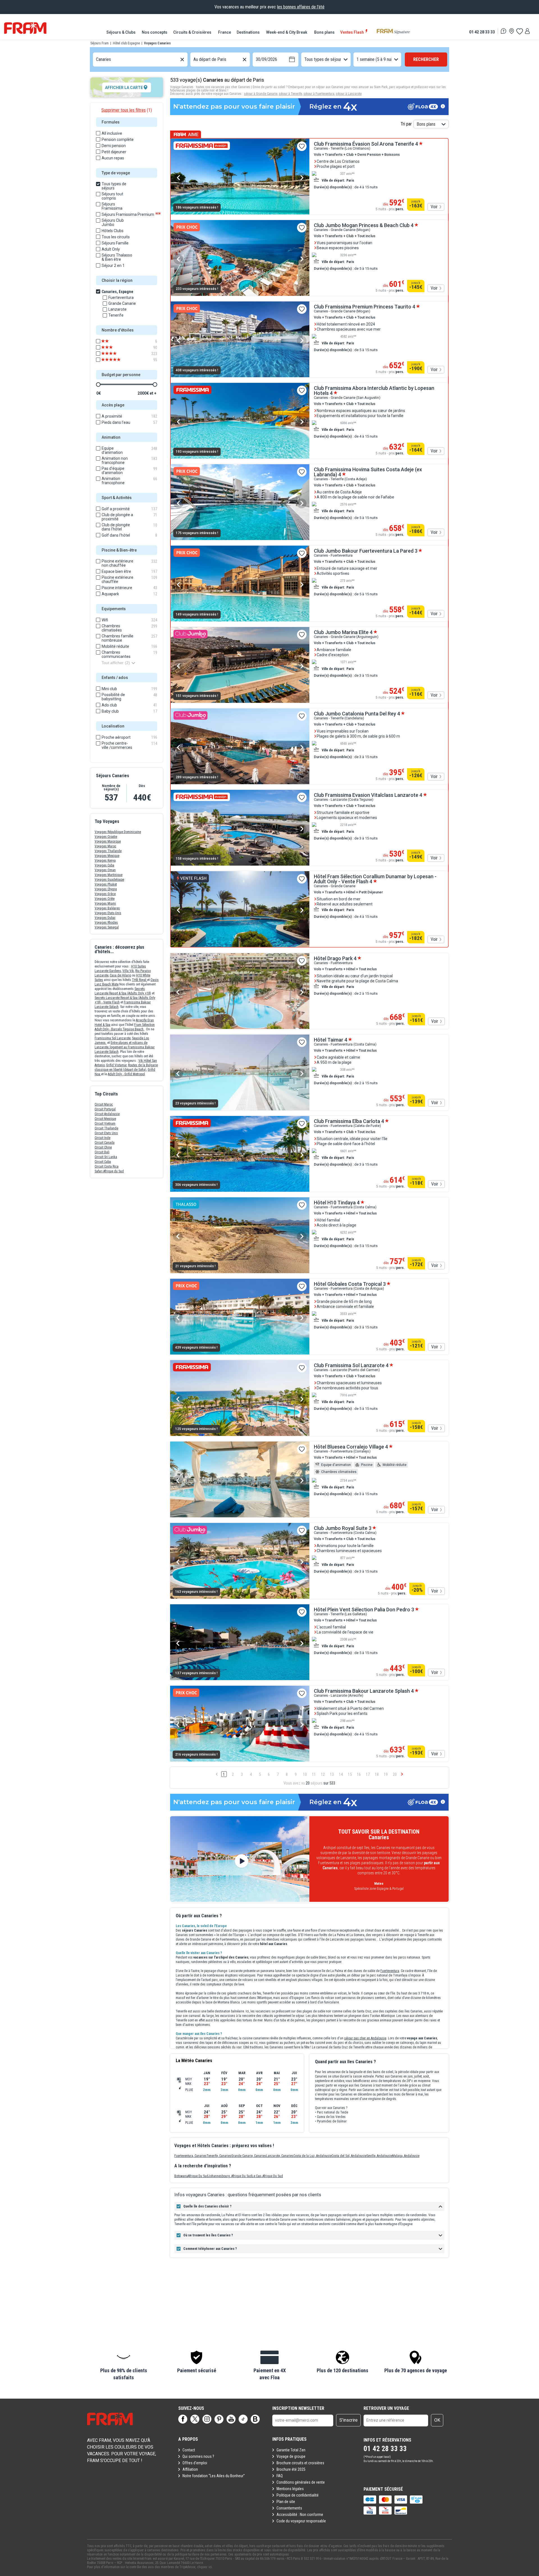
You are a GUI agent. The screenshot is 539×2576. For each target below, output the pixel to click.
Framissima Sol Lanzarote (113, 1038)
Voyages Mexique (107, 856)
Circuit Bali (102, 1152)
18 (377, 1774)
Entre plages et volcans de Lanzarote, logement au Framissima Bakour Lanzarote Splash (125, 1047)
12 (323, 1774)
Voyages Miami (105, 903)
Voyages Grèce (105, 894)
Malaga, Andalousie (406, 2156)
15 (350, 1774)
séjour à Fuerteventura (319, 94)
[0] (519, 31)
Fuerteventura (390, 1971)
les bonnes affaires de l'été (301, 7)
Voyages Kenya (105, 861)
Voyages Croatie (106, 837)
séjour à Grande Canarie (261, 94)
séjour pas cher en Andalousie (365, 2038)
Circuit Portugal (105, 1109)
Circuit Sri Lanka (106, 1157)
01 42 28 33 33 (482, 32)
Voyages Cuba (104, 865)
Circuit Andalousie (107, 1114)
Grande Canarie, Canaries (249, 2156)
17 (368, 1774)
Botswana (181, 2176)
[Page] (183, 2419)
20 (395, 1774)
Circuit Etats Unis (106, 1133)
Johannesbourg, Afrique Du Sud (230, 2176)
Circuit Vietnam (105, 1124)
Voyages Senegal (107, 927)
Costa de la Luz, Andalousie (312, 2156)
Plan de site (286, 2502)
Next (302, 178)
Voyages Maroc (105, 846)
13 (332, 1774)
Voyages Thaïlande (108, 851)
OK (437, 2420)
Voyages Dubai (105, 918)
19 (386, 1774)
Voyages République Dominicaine (118, 832)
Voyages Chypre (106, 889)
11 (314, 1774)
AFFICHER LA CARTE (124, 88)
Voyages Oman (105, 870)
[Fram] (25, 28)
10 (305, 1774)
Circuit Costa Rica (107, 1166)
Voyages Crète (105, 899)
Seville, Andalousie (379, 2156)
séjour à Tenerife (290, 94)
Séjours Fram (100, 43)
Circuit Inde (102, 1138)
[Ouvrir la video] (240, 1859)
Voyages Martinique (109, 875)
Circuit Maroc (104, 1104)
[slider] (98, 385)
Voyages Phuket (106, 884)
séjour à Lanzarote (349, 94)
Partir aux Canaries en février (368, 2090)
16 (359, 1774)
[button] (124, 2366)
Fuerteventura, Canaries (190, 2156)
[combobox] (97, 60)
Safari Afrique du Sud (109, 1171)
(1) (127, 110)
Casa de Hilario (120, 975)
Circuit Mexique (105, 1119)
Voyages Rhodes (106, 923)
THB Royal (140, 980)
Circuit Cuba (103, 1162)
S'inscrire (349, 2420)
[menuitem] (121, 32)
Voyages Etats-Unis (108, 913)
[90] (115, 347)
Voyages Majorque (108, 841)
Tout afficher (116, 663)
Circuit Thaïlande (106, 1128)
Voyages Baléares (107, 908)
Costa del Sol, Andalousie (349, 2156)
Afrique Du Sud (198, 2176)
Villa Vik (128, 971)
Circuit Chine (103, 1147)
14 (341, 1774)
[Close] (172, 1902)
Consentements (289, 2508)
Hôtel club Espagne (126, 43)
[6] (115, 341)
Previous (178, 178)
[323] (115, 354)
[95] (115, 360)
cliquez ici (205, 2567)
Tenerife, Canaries (219, 2156)
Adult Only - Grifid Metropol (126, 1074)
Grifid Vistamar (116, 1065)
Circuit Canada (105, 1143)
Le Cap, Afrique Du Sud (267, 2176)
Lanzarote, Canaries (280, 2156)
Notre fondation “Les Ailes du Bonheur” (214, 2476)
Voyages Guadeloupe (109, 880)
